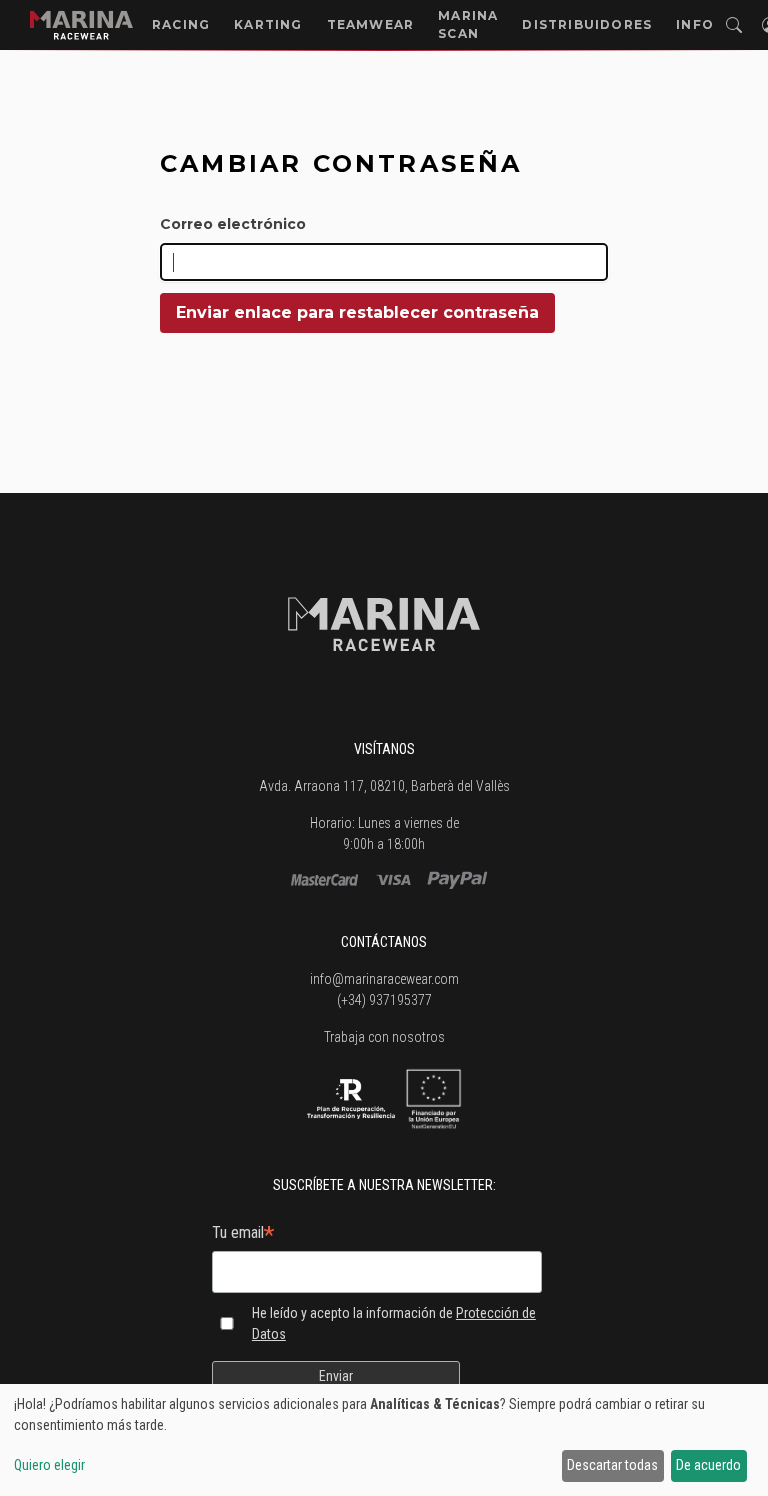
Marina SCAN (468, 24)
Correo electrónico (233, 224)
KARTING (268, 24)
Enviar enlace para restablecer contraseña (357, 312)
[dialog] (384, 1440)
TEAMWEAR (371, 24)
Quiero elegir (49, 1465)
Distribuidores (587, 24)
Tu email (243, 1234)
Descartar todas (612, 1465)
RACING (181, 24)
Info (695, 24)
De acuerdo (708, 1465)
